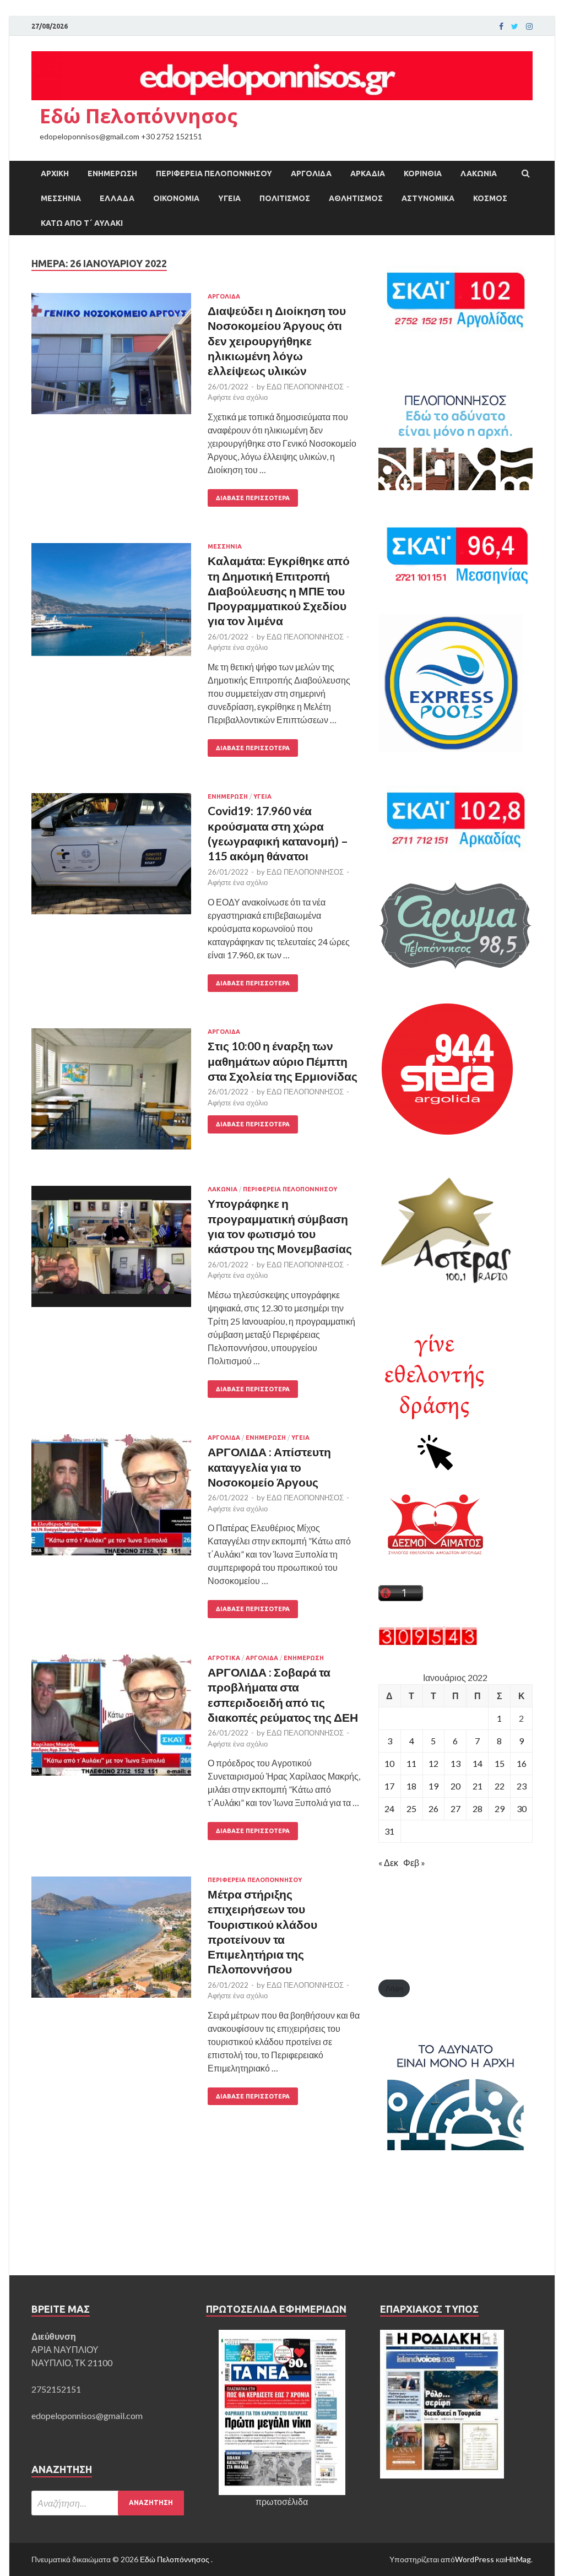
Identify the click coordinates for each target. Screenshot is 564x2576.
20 (455, 1786)
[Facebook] (501, 26)
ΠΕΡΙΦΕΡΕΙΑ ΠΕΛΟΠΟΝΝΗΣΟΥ (214, 173)
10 (389, 1763)
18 (411, 1786)
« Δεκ (388, 1862)
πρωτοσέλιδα (282, 2501)
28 (478, 1808)
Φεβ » (414, 1862)
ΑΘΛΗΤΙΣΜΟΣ (356, 198)
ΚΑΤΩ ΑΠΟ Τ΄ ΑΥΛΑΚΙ (82, 223)
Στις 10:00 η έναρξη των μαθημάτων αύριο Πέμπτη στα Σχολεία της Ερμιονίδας (283, 1061)
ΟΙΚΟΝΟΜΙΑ (176, 198)
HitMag (518, 2559)
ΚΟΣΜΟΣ (490, 198)
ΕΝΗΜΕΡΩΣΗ (112, 173)
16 (522, 1763)
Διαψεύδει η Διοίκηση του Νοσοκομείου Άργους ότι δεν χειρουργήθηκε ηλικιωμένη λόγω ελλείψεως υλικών (277, 340)
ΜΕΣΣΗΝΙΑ (61, 198)
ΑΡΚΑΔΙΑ (368, 173)
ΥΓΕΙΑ (229, 198)
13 (455, 1763)
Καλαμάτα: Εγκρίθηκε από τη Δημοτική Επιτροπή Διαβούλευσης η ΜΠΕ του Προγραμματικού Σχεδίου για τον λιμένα (279, 590)
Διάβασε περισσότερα (253, 498)
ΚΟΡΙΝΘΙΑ (423, 173)
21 (478, 1786)
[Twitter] (515, 26)
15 (500, 1763)
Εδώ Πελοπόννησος (139, 116)
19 (433, 1786)
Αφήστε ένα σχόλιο (238, 397)
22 (500, 1786)
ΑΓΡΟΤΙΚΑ (224, 1658)
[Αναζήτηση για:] (108, 2503)
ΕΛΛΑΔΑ (117, 198)
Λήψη (394, 1988)
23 (522, 1786)
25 (411, 1808)
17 (389, 1786)
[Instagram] (529, 26)
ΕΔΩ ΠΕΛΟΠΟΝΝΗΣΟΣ (305, 387)
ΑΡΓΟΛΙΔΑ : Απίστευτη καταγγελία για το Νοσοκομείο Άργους (269, 1467)
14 (478, 1763)
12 (433, 1763)
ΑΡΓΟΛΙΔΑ (311, 173)
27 (455, 1808)
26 (433, 1808)
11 (411, 1763)
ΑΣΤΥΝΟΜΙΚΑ (428, 198)
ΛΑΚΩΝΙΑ (479, 173)
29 (500, 1808)
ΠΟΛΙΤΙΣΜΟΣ (285, 198)
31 (389, 1831)
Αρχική (55, 173)
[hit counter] (428, 1642)
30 (522, 1808)
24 (389, 1808)
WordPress (474, 2559)
